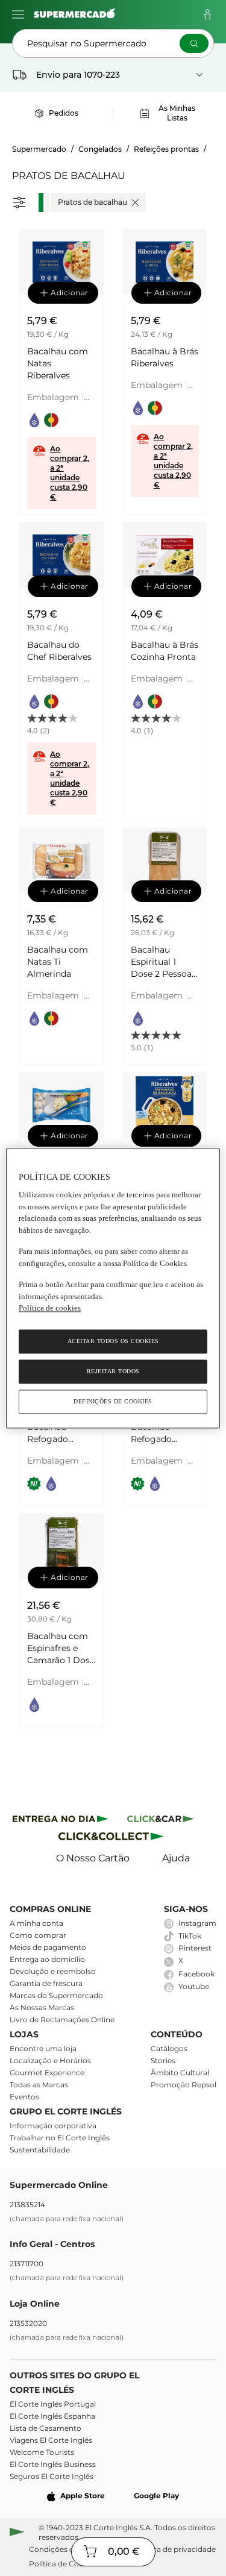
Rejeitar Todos (113, 1371)
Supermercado (39, 149)
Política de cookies (50, 1308)
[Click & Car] (161, 1821)
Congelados (100, 149)
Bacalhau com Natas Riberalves (58, 363)
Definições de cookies (113, 1401)
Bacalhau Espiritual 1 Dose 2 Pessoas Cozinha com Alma (163, 962)
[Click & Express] (61, 1821)
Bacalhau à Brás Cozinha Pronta (165, 651)
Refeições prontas (166, 149)
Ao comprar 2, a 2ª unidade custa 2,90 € (70, 473)
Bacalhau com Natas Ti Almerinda (58, 962)
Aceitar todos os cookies (113, 1341)
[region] (113, 1288)
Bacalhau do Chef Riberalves (59, 651)
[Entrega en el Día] (113, 1839)
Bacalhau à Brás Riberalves (165, 357)
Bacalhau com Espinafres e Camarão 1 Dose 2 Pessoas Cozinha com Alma (61, 1648)
